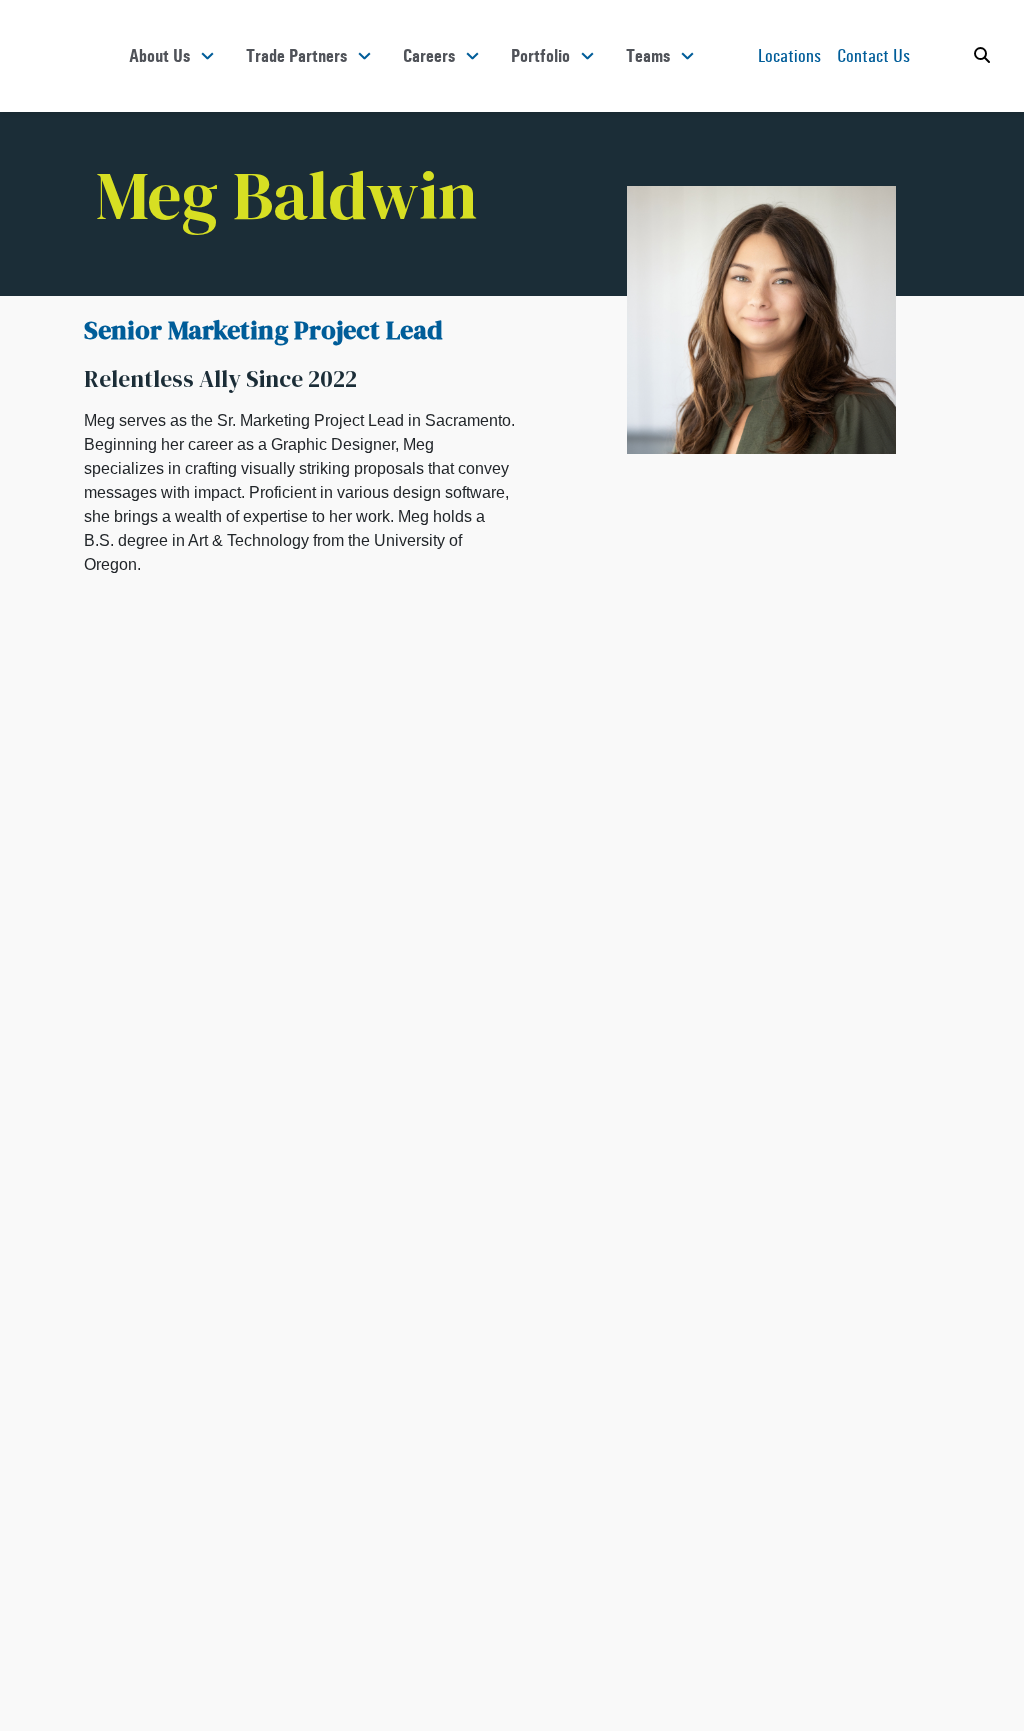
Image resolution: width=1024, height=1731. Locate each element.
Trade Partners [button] (296, 56)
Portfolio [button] (540, 56)
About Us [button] (159, 56)
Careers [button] (429, 56)
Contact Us (873, 55)
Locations (789, 55)
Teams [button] (648, 56)
